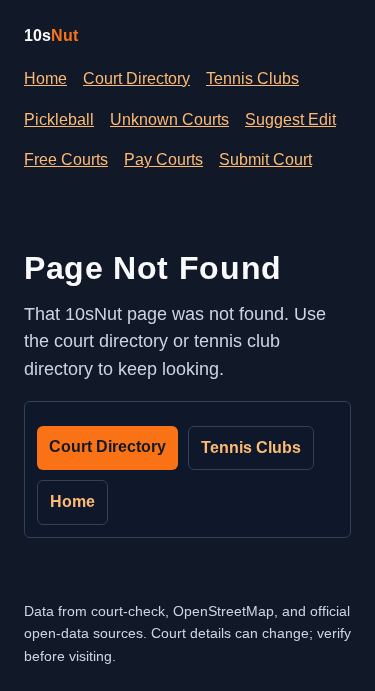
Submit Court (265, 159)
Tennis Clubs (252, 78)
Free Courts (66, 159)
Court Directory (136, 78)
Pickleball (59, 119)
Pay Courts (163, 159)
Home (45, 78)
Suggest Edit (290, 119)
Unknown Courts (169, 119)
